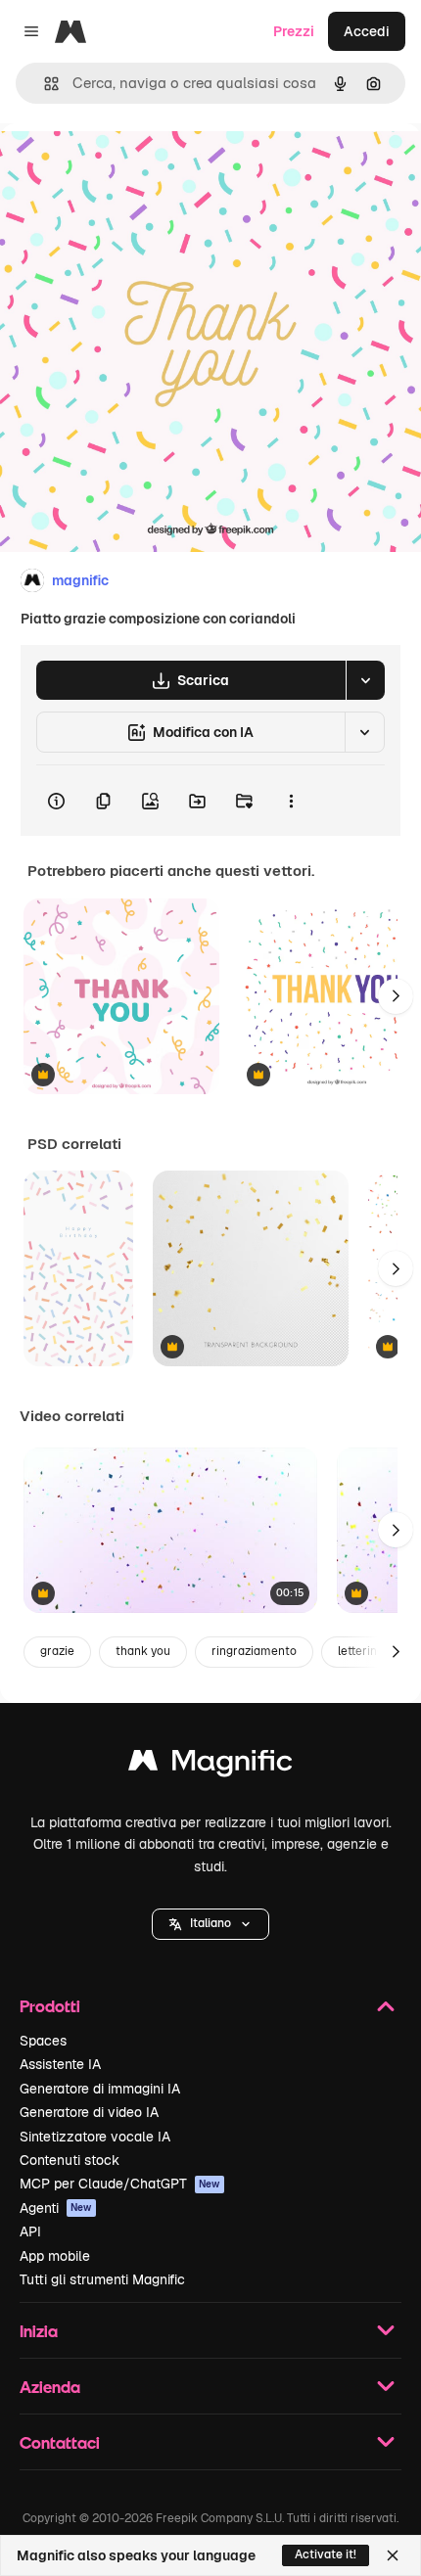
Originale (129, 168)
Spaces (43, 2041)
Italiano (210, 1923)
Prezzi (294, 31)
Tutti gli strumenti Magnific (102, 2279)
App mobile (55, 2256)
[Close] (393, 2555)
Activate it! (326, 2554)
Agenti (56, 2208)
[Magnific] (210, 1765)
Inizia (39, 2331)
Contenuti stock (70, 2160)
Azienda (50, 2387)
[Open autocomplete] (44, 84)
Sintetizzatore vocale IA (95, 2137)
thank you (143, 1651)
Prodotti (50, 2006)
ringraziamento (254, 1651)
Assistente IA (60, 2064)
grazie (57, 1651)
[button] (210, 1924)
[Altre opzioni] (291, 801)
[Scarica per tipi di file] (365, 680)
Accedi (367, 31)
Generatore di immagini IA (100, 2089)
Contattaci (60, 2442)
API (30, 2231)
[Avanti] (396, 996)
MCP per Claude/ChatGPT (120, 2184)
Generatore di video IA (89, 2112)
